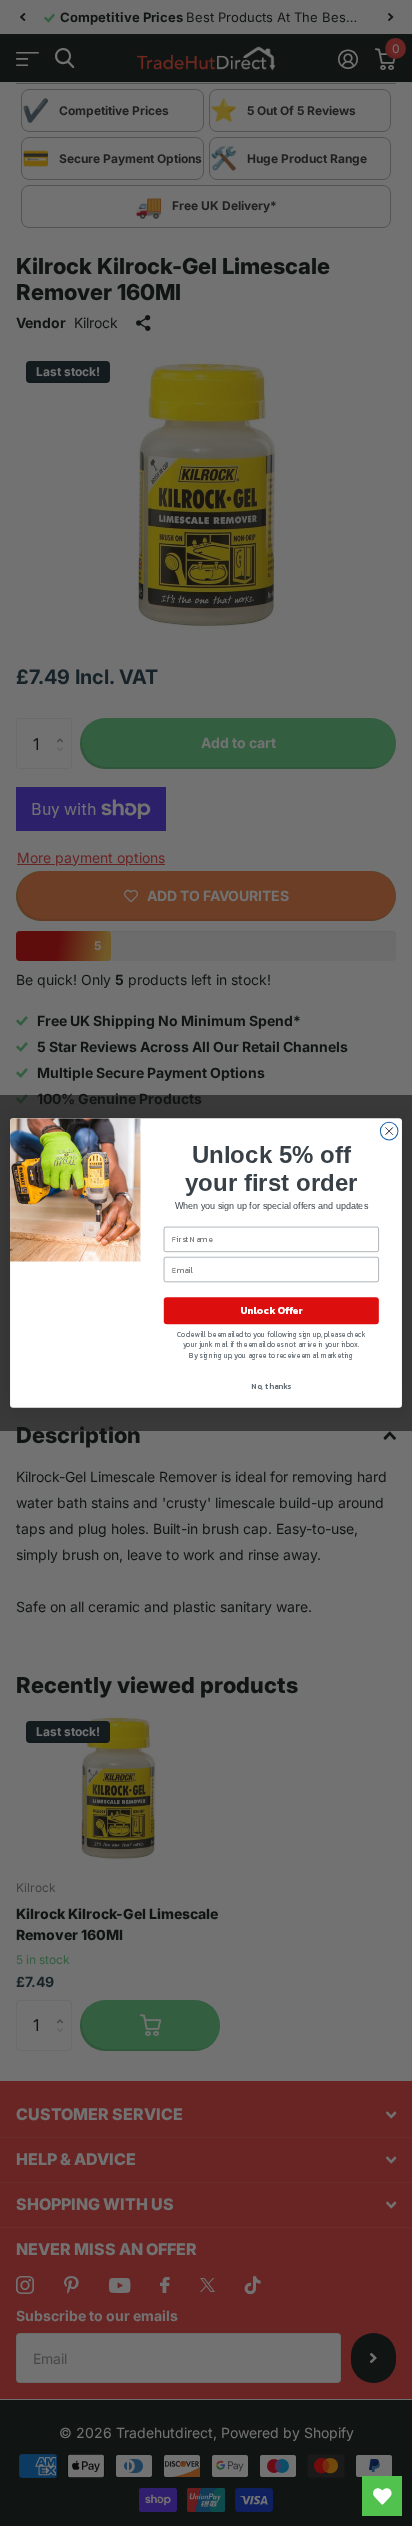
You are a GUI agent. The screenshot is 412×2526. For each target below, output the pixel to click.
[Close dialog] (389, 1131)
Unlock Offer (271, 1310)
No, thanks (271, 1386)
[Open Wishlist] (382, 2496)
